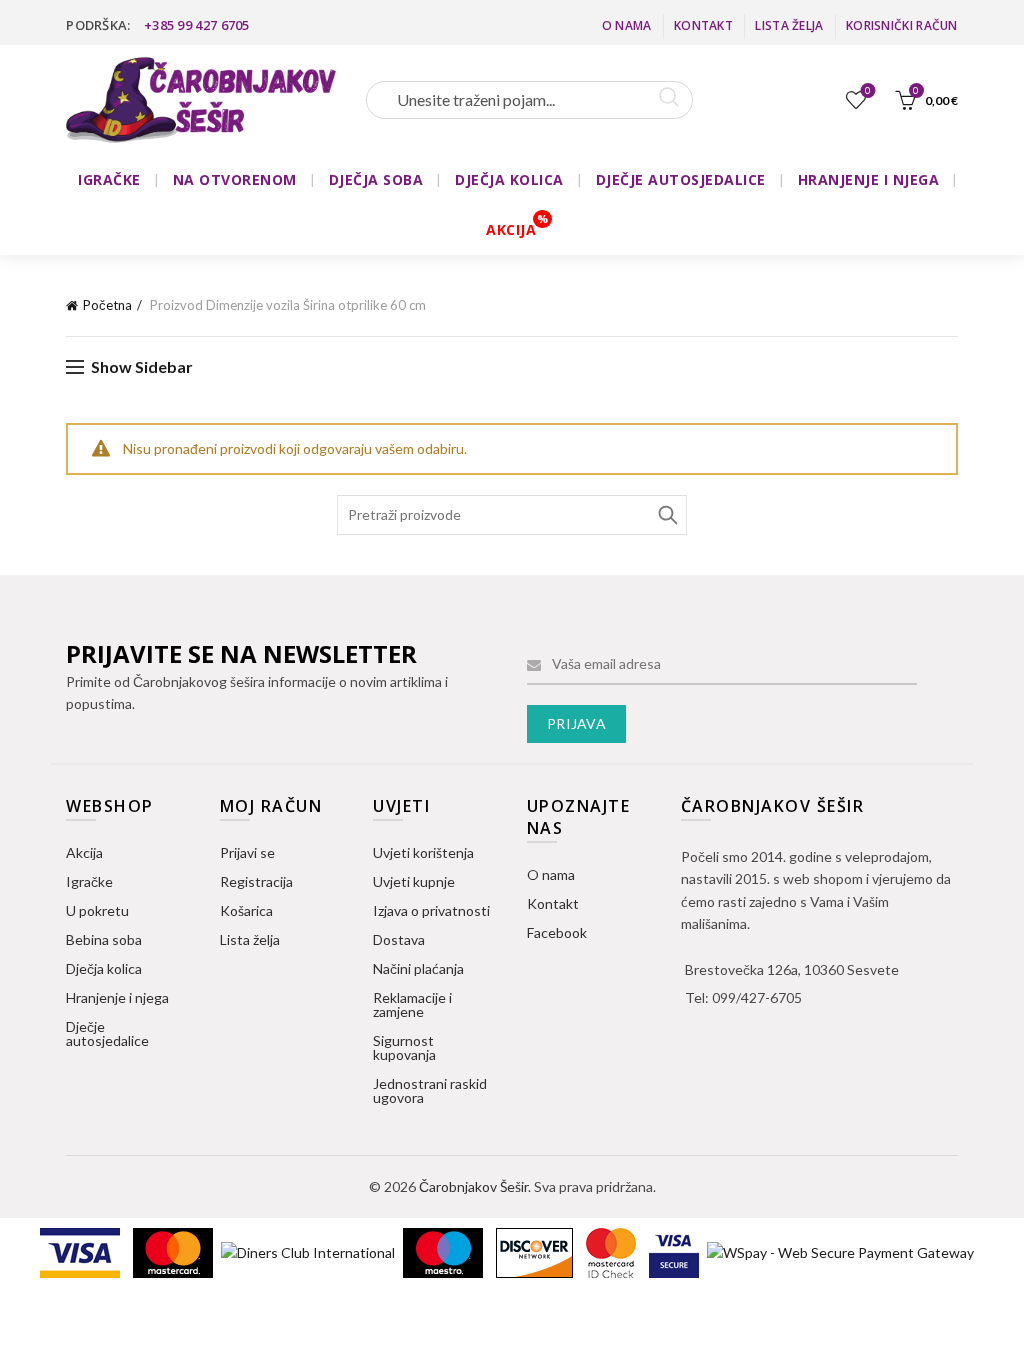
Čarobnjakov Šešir (473, 1186)
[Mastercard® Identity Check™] (612, 1251)
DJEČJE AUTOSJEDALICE (681, 179)
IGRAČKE (109, 179)
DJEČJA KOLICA (509, 179)
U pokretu (97, 910)
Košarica (246, 910)
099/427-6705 (757, 997)
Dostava (399, 939)
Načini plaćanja (418, 968)
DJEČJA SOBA (376, 179)
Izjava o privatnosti (431, 910)
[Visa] (81, 1251)
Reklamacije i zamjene (412, 1004)
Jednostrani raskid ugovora (430, 1090)
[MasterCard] (174, 1251)
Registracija (256, 881)
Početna (107, 305)
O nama (627, 25)
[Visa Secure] (675, 1251)
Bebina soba (104, 939)
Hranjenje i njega (117, 997)
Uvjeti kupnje (414, 881)
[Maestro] (444, 1251)
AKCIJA (511, 229)
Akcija (84, 852)
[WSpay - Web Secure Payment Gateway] (840, 1251)
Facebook (557, 932)
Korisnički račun (902, 25)
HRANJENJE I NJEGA (869, 179)
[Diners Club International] (309, 1251)
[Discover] (536, 1251)
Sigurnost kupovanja (404, 1047)
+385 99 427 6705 (197, 25)
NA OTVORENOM (235, 179)
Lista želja (789, 25)
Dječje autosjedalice (107, 1033)
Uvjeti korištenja (423, 852)
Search (667, 515)
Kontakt (703, 25)
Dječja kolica (104, 968)
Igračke (89, 881)
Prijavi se (247, 852)
